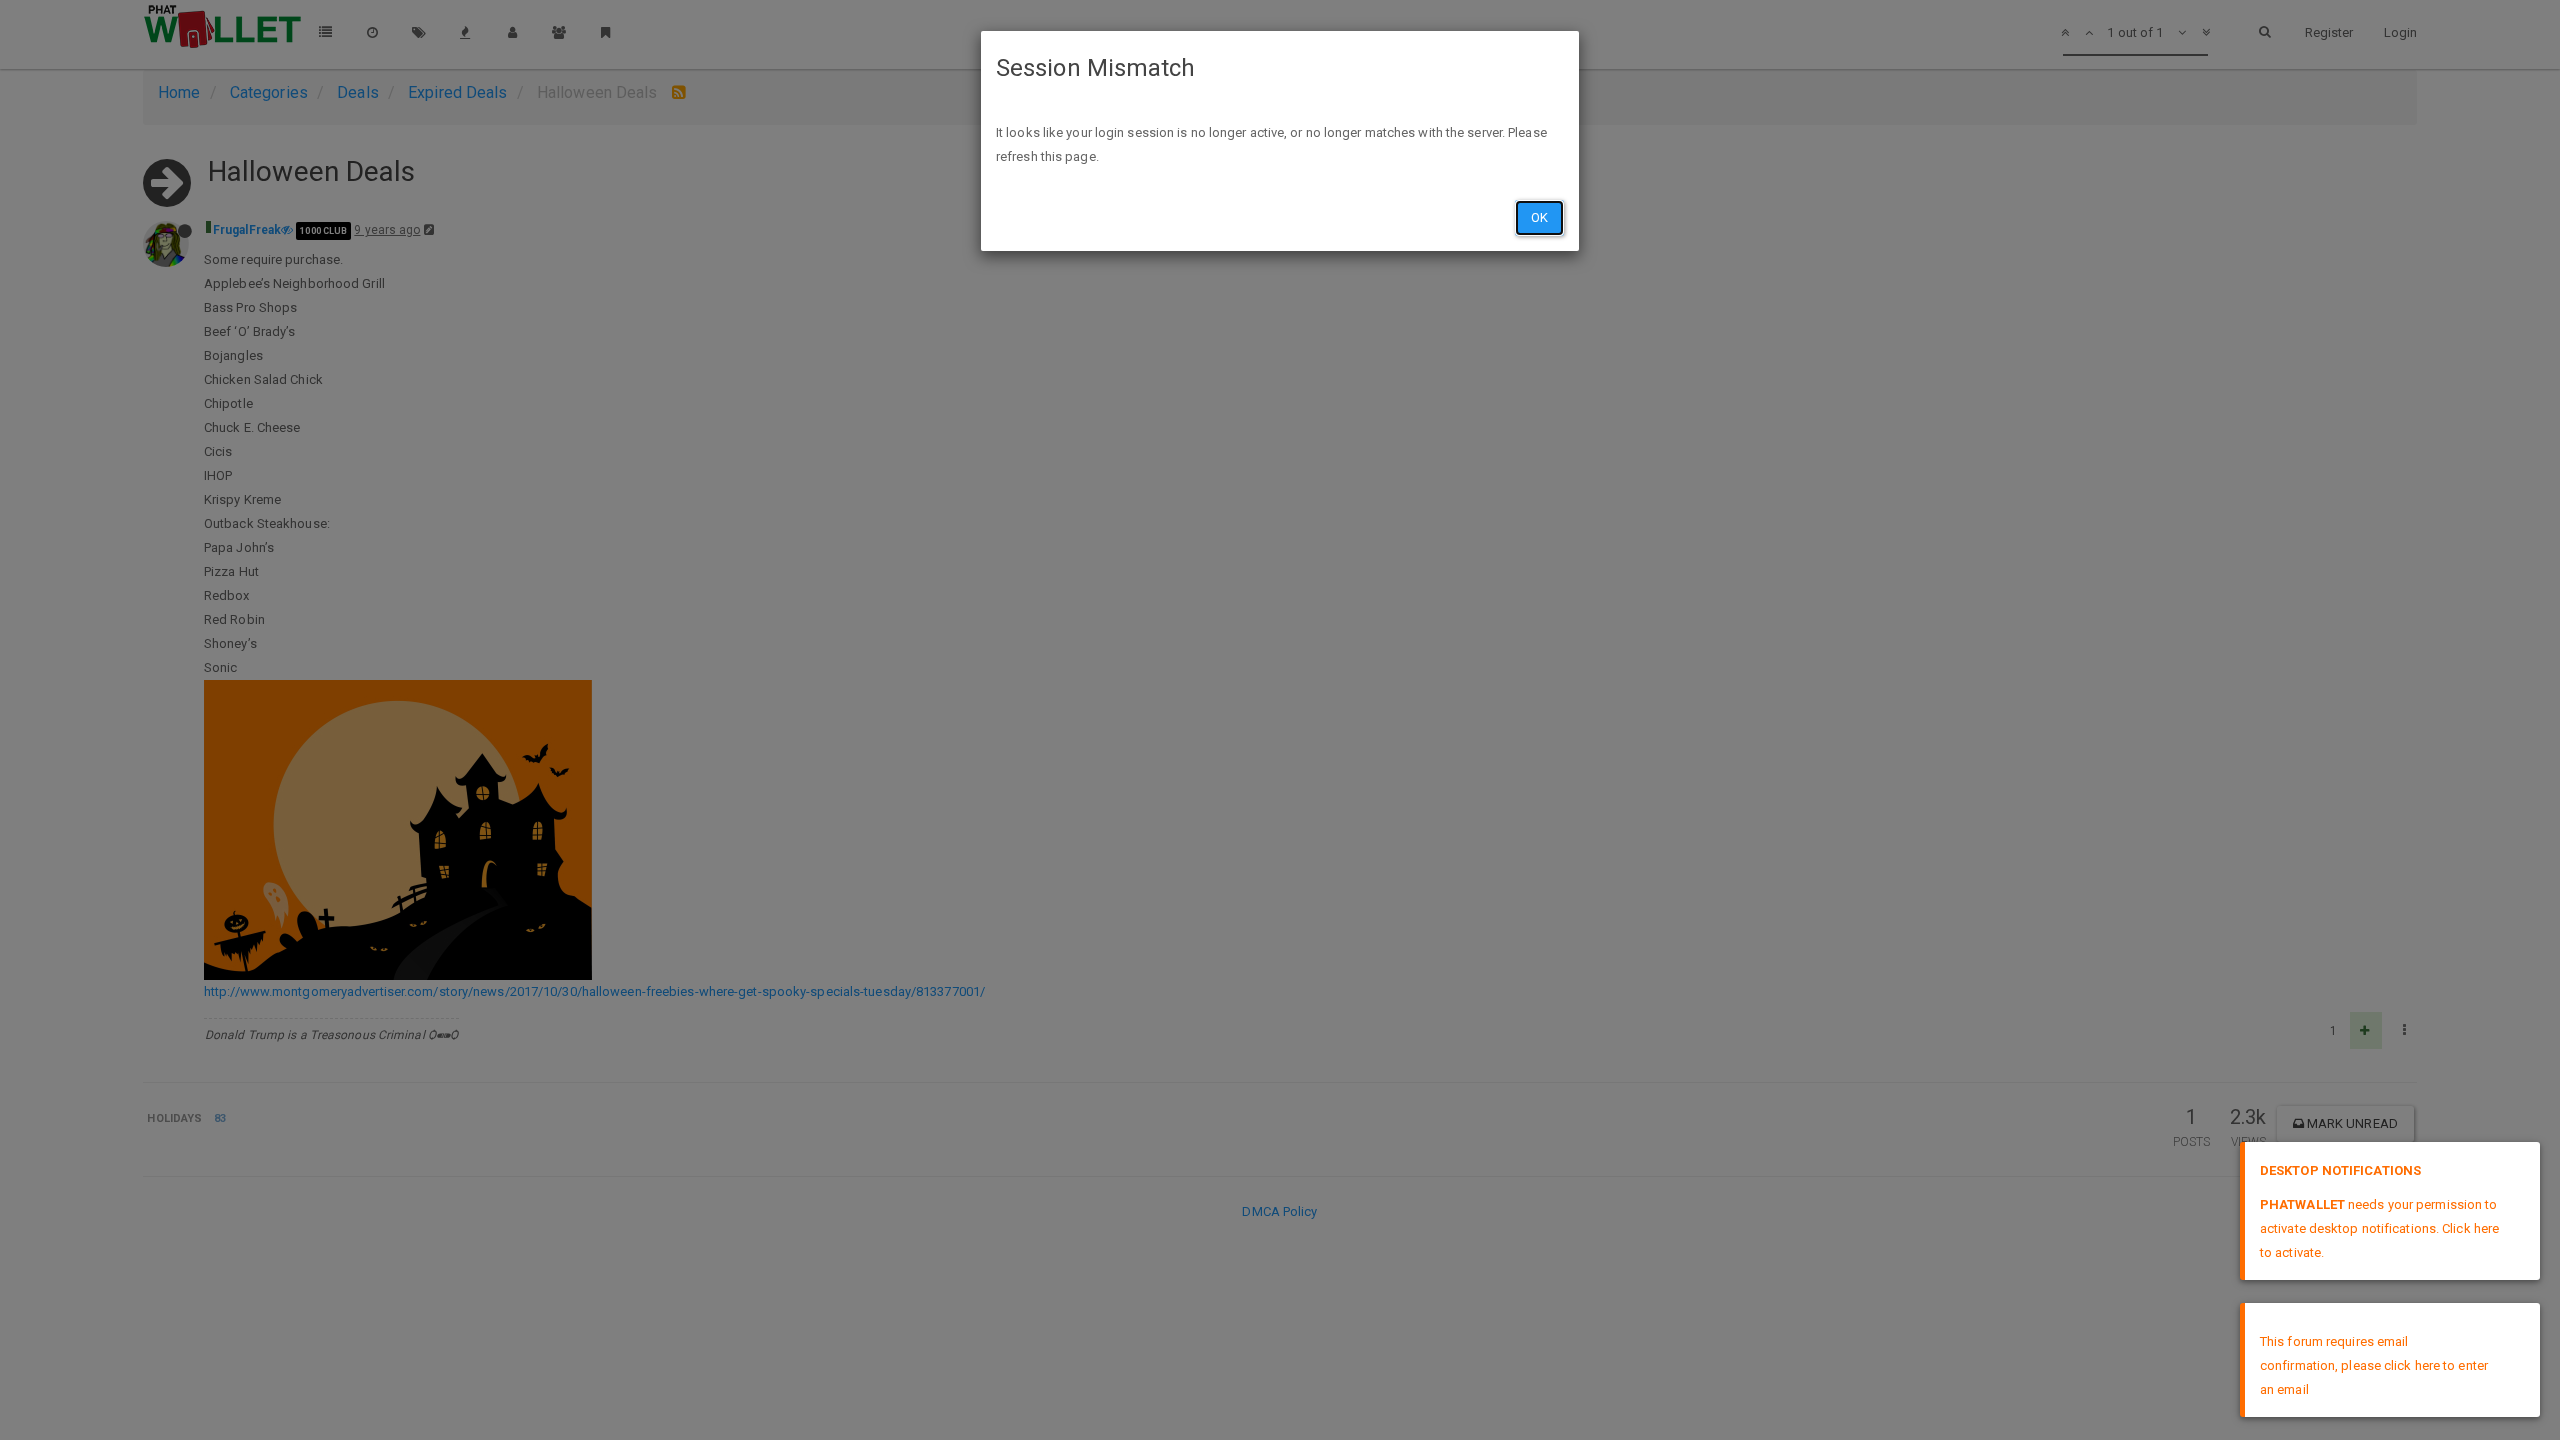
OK (1539, 217)
